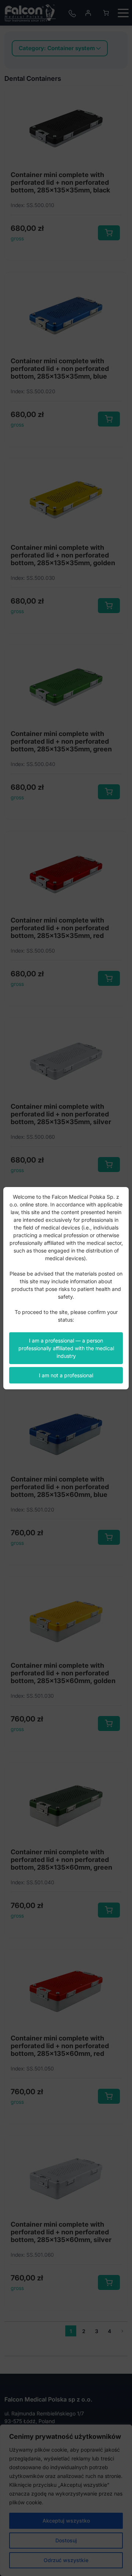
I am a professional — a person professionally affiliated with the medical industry (66, 1348)
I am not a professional (66, 1375)
